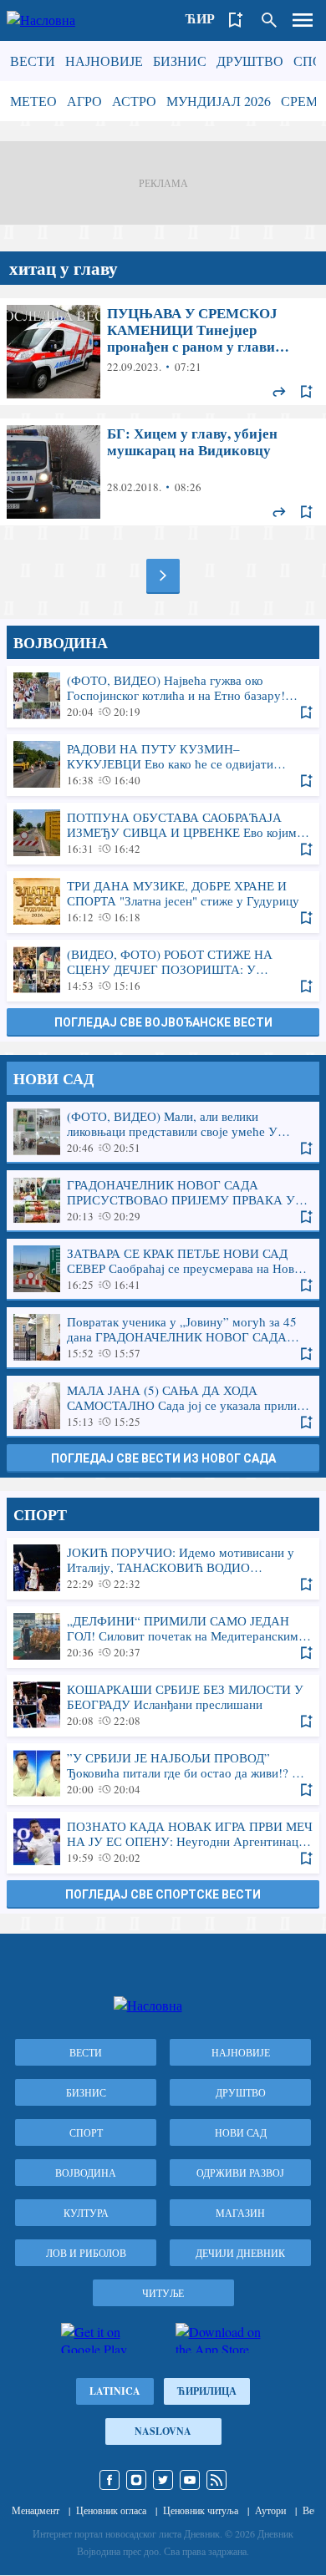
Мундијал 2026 (219, 101)
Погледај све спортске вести (163, 1894)
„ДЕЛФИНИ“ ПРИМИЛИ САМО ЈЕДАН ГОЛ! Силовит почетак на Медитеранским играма (163, 1636)
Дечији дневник (240, 2253)
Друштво (250, 61)
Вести (33, 61)
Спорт (86, 2132)
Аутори (270, 2510)
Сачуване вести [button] (236, 20)
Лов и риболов (86, 2253)
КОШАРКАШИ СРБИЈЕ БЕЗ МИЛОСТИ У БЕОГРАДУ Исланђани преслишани (163, 1705)
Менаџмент (36, 2510)
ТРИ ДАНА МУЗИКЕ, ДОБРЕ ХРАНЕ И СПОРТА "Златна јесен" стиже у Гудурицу (163, 901)
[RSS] (216, 2480)
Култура (86, 2213)
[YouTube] (190, 2480)
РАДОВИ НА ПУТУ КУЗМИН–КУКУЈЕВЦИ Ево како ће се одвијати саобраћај (163, 764)
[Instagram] (136, 2480)
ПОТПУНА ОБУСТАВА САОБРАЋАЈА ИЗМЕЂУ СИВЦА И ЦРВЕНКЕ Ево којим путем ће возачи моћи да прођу (163, 833)
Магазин (240, 2213)
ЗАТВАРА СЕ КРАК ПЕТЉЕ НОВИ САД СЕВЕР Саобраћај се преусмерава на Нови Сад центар (163, 1269)
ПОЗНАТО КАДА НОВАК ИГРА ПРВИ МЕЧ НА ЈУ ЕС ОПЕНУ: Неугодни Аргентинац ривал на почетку (163, 1842)
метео (33, 101)
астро (134, 101)
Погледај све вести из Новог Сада (163, 1458)
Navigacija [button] (303, 20)
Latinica (115, 2391)
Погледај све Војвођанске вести (163, 1022)
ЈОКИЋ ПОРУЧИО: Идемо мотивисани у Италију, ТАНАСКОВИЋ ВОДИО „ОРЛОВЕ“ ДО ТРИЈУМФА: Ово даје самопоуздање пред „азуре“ (163, 1568)
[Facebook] (110, 2480)
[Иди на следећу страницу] (163, 576)
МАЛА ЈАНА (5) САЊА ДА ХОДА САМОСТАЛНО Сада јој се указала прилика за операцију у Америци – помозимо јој (163, 1406)
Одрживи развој (240, 2173)
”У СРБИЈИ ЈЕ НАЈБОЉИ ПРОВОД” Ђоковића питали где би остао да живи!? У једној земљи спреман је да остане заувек (163, 1773)
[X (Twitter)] (163, 2480)
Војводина (86, 2173)
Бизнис (180, 61)
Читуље (163, 2293)
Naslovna (163, 2431)
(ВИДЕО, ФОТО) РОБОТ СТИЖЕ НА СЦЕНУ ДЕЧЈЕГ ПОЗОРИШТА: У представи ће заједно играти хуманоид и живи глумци (163, 970)
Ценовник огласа (111, 2510)
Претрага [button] (269, 20)
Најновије (104, 61)
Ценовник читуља (201, 2510)
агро (84, 101)
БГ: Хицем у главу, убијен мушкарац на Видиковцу (163, 472)
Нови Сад (241, 2132)
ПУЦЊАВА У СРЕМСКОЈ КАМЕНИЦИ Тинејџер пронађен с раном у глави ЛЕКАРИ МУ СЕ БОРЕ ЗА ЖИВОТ (163, 352)
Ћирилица (207, 2391)
